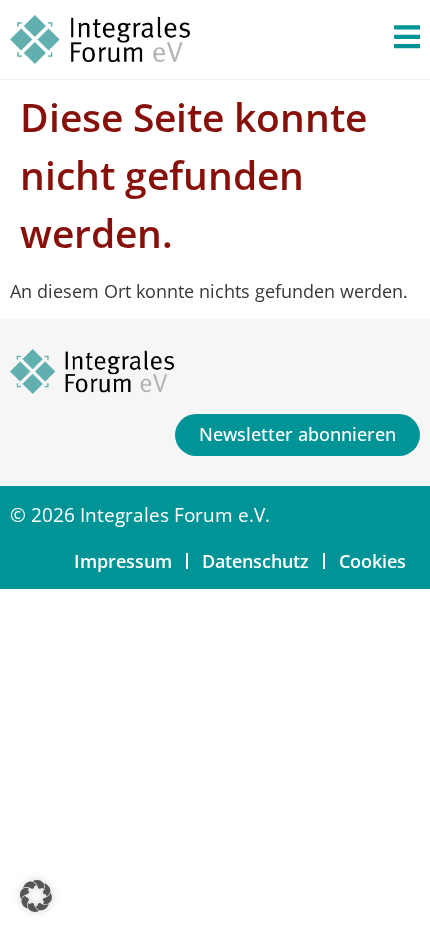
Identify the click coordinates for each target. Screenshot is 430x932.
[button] (36, 896)
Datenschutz (255, 561)
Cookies (372, 561)
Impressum (123, 561)
